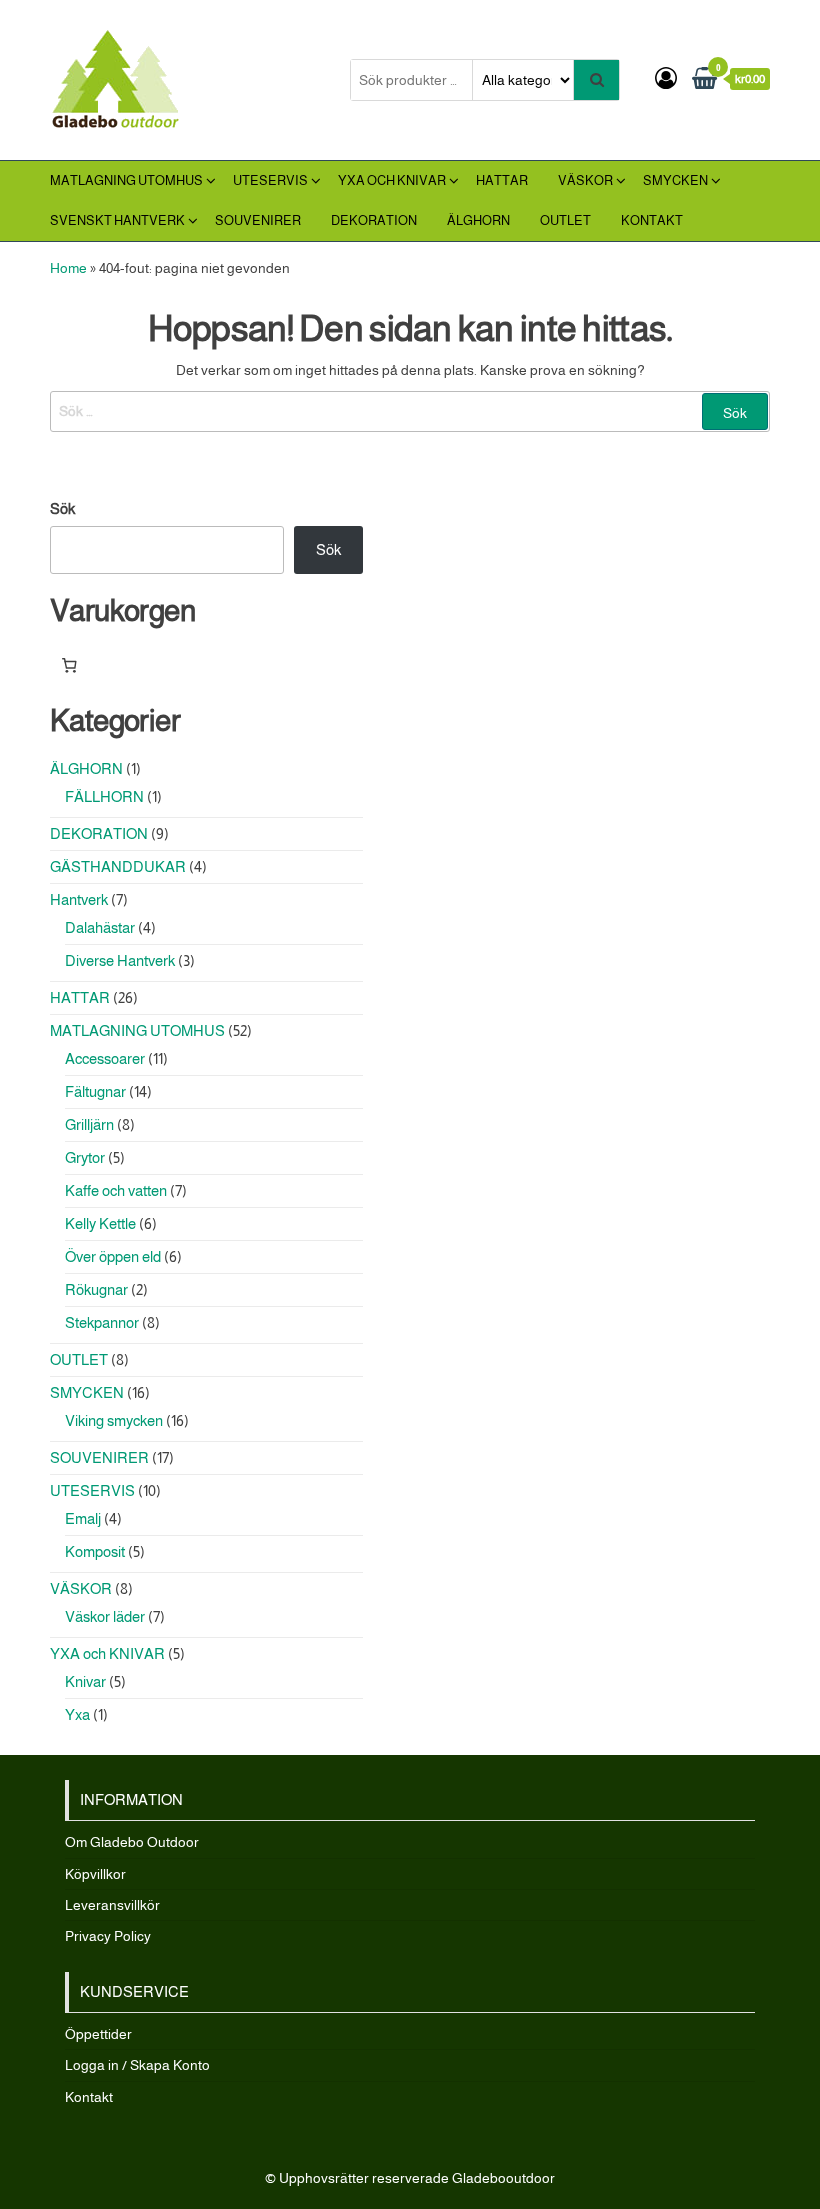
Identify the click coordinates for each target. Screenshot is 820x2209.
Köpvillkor (95, 1874)
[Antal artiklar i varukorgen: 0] (69, 666)
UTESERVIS (270, 180)
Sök (62, 508)
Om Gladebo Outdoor (132, 1842)
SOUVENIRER (258, 220)
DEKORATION (374, 220)
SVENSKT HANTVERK (117, 220)
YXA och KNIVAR (392, 180)
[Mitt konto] (666, 78)
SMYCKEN (675, 180)
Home (68, 268)
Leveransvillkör (112, 1905)
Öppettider (98, 2034)
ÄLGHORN (478, 220)
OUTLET (565, 220)
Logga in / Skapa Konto (137, 2065)
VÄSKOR (585, 180)
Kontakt (652, 220)
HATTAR (502, 180)
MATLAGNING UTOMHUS (126, 180)
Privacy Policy (108, 1936)
